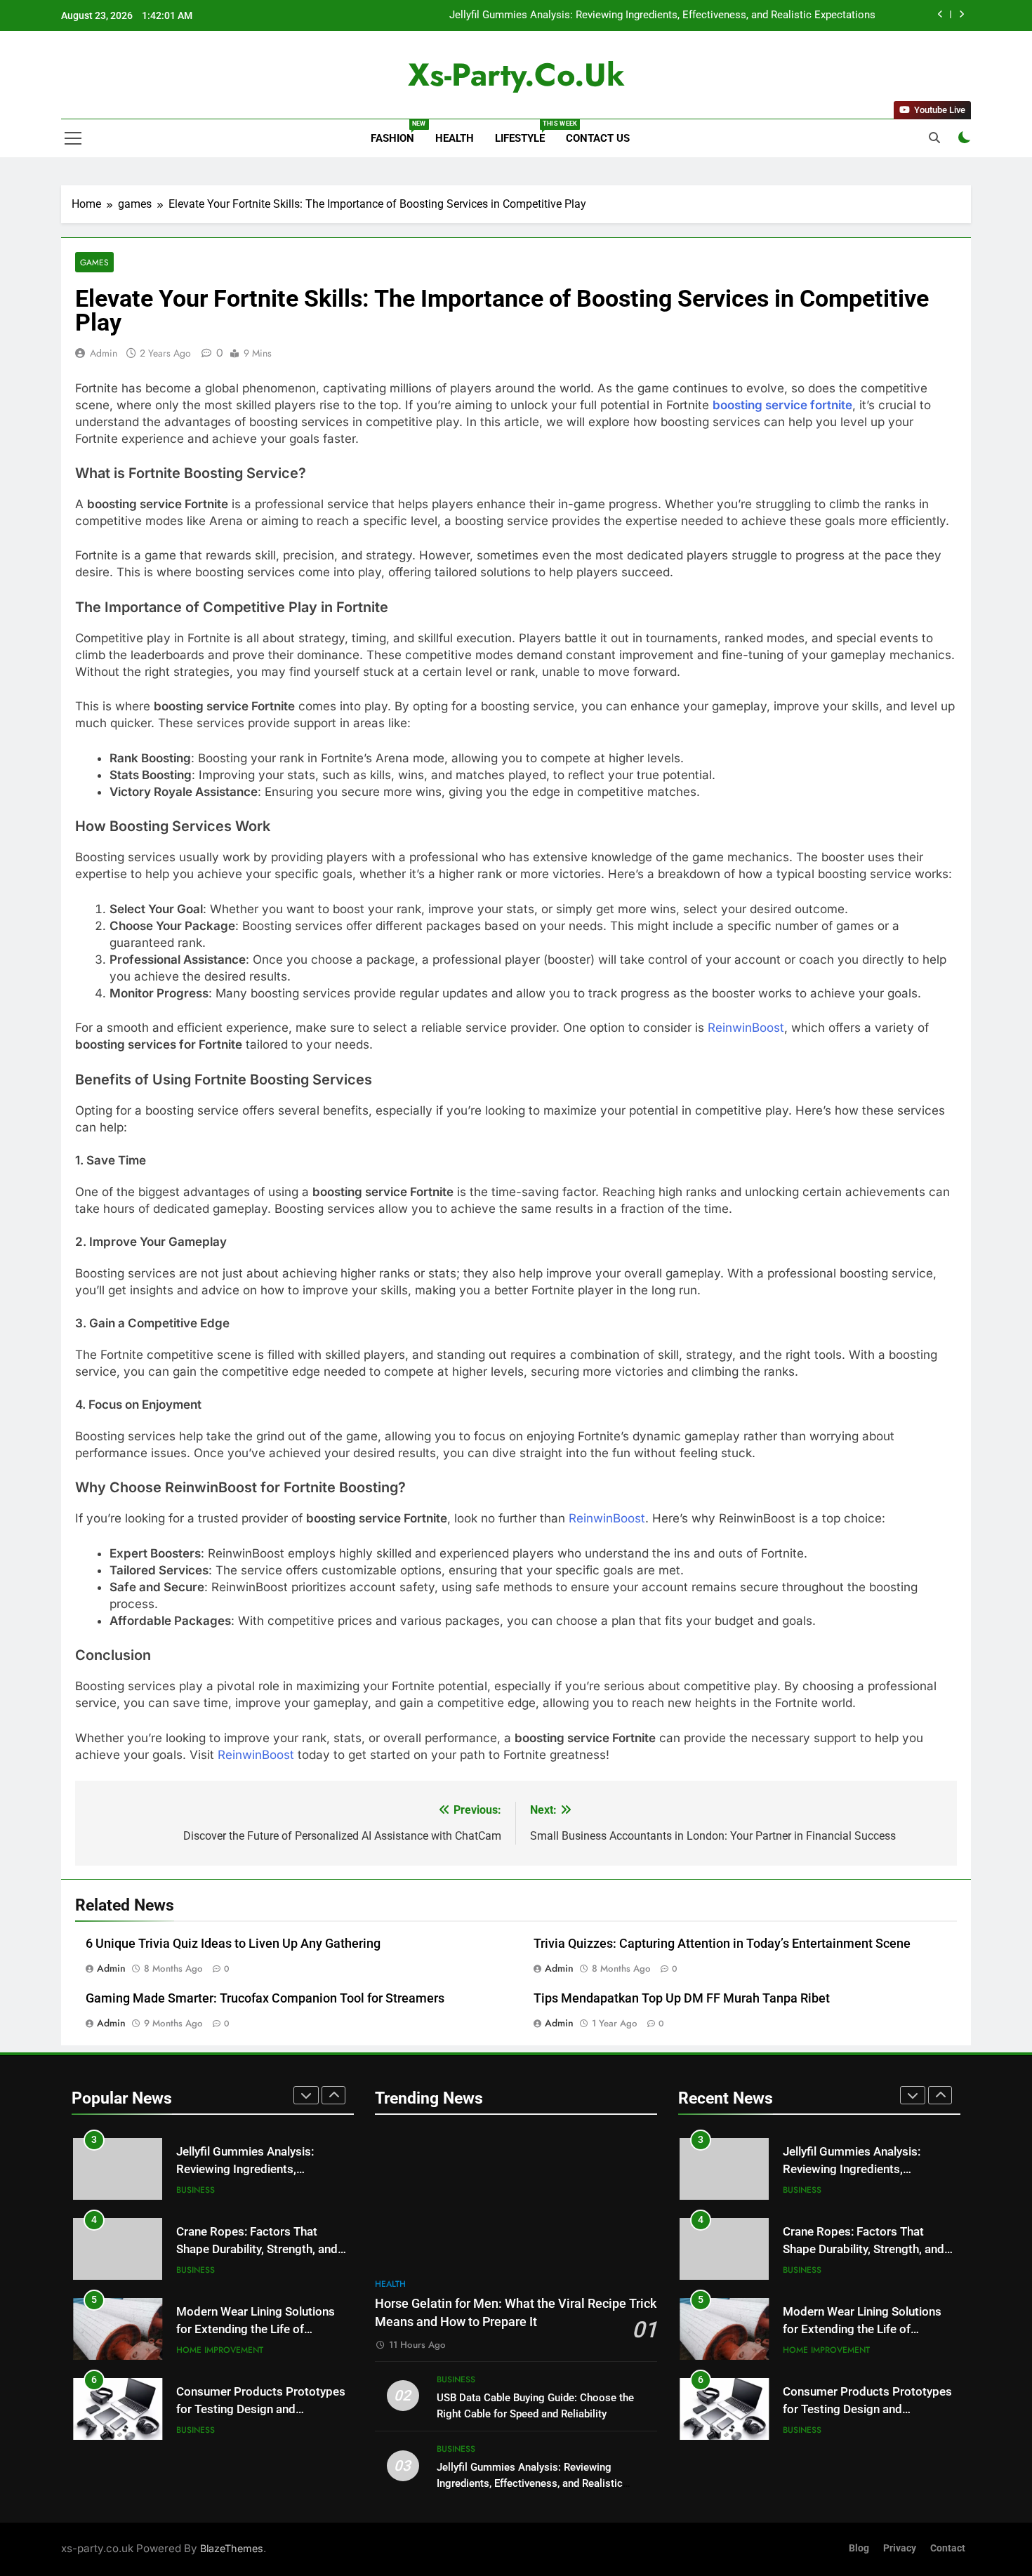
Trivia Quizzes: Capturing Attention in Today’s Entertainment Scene (722, 1944)
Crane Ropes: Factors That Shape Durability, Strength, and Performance (257, 2249)
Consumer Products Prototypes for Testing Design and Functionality (261, 2409)
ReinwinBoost (746, 1028)
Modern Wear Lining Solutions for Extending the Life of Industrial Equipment (256, 2329)
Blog (859, 2548)
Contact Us (598, 138)
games (94, 262)
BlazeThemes (232, 2548)
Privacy (900, 2548)
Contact (948, 2548)
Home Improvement (220, 2350)
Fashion (398, 132)
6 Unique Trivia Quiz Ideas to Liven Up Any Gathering (233, 1944)
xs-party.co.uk (516, 75)
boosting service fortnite (782, 405)
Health (455, 138)
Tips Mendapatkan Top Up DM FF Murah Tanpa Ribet (682, 1998)
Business (196, 2190)
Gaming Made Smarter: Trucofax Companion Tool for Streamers (265, 1998)
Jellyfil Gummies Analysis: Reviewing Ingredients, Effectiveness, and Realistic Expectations (662, 15)
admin (104, 353)
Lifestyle (525, 132)
